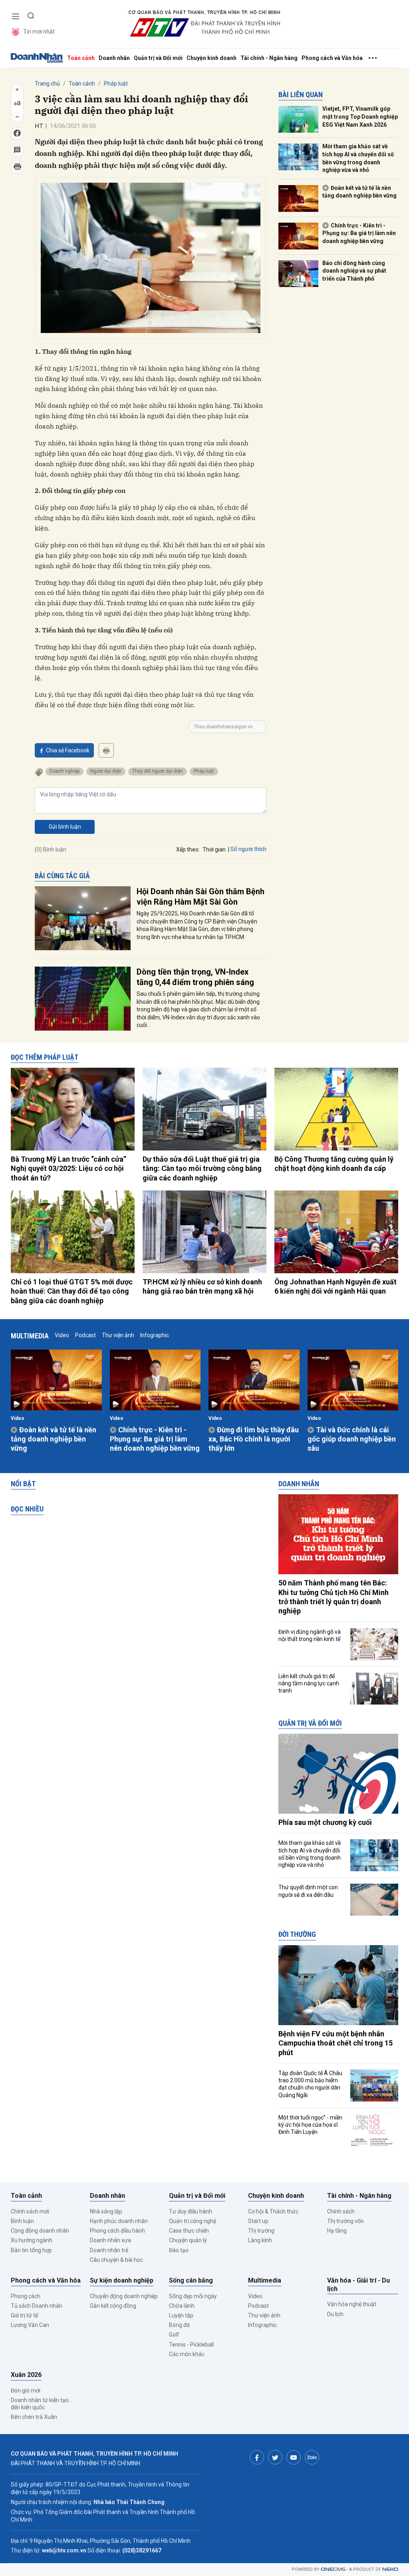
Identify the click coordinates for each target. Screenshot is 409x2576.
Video (62, 1335)
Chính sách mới (30, 2211)
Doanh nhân (114, 58)
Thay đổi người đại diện (158, 771)
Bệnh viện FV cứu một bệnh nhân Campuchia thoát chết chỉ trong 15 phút (336, 2043)
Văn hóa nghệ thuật (352, 2304)
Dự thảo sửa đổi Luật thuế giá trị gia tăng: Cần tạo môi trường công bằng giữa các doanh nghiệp (202, 1168)
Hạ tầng (337, 2231)
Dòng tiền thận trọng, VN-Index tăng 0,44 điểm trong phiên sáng (195, 977)
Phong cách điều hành (117, 2231)
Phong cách (26, 2296)
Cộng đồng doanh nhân (40, 2231)
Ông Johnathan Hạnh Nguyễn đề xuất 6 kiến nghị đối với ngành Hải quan (336, 1286)
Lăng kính (260, 2240)
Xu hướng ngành (32, 2240)
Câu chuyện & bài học (116, 2260)
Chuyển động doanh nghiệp (124, 2296)
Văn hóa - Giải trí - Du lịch (358, 2285)
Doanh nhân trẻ (109, 2250)
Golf (174, 2335)
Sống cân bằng (191, 2280)
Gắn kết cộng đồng (113, 2306)
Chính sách (341, 2211)
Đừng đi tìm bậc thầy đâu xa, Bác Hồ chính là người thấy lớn (254, 1439)
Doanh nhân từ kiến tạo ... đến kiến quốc (42, 2404)
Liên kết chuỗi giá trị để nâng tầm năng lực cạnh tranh (309, 1683)
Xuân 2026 (26, 2375)
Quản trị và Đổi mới (158, 58)
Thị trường (261, 2231)
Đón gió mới (26, 2391)
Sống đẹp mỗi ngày (193, 2296)
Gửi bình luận (65, 827)
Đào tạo (179, 2250)
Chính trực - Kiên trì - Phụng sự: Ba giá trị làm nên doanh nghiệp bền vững (359, 233)
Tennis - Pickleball (191, 2345)
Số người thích (248, 849)
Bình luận (22, 2221)
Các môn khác (187, 2354)
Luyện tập (181, 2315)
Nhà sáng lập (106, 2211)
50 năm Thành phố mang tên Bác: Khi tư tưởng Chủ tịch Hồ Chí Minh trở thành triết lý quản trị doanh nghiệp (334, 1597)
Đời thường (297, 1934)
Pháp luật (116, 84)
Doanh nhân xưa (110, 2240)
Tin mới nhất (39, 32)
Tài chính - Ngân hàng (269, 58)
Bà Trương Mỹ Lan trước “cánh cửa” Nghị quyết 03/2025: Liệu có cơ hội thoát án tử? (68, 1168)
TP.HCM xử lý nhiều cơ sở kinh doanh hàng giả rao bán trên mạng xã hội (202, 1286)
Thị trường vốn (345, 2221)
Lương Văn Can (30, 2325)
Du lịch (335, 2314)
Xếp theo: (188, 849)
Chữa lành (182, 2306)
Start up (258, 2221)
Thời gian (214, 849)
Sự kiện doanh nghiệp (122, 2280)
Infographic (155, 1335)
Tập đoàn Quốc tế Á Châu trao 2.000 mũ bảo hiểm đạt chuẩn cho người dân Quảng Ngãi (310, 2084)
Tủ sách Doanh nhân (37, 2306)
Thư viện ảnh (118, 1335)
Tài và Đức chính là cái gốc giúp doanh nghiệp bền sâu (352, 1439)
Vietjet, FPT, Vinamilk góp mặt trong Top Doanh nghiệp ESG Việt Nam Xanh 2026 (360, 117)
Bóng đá (179, 2325)
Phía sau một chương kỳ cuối (325, 1822)
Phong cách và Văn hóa (332, 58)
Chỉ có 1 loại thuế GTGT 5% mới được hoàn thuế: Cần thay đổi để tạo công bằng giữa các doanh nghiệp (72, 1291)
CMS (333, 2569)
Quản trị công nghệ (193, 2221)
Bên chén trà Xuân (34, 2417)
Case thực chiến (189, 2231)
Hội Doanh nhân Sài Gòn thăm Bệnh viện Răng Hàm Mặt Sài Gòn (201, 897)
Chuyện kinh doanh (211, 58)
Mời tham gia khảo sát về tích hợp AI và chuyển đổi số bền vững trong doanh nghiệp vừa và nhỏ (358, 158)
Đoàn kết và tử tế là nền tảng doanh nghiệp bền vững (359, 192)
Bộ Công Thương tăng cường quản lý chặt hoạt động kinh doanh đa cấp (334, 1164)
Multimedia (30, 1336)
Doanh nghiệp (65, 771)
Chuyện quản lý (188, 2240)
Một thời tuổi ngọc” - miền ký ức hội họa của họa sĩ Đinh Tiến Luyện (310, 2125)
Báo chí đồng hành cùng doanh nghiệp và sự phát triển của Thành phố (354, 271)
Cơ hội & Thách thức (273, 2211)
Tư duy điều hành (191, 2211)
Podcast (85, 1335)
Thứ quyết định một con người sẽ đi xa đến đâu (308, 1891)
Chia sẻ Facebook (68, 750)
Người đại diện (106, 771)
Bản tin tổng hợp (31, 2250)
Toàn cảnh (81, 58)
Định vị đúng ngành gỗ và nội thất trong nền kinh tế (310, 1635)
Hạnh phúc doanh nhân (119, 2221)
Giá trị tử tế (24, 2315)
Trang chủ (47, 84)
